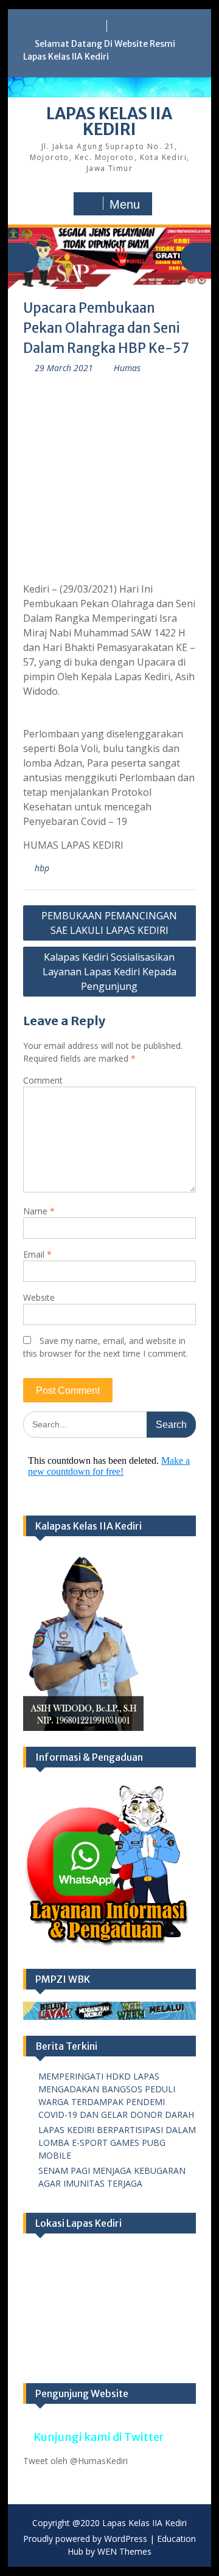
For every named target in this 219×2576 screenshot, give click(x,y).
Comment (43, 1080)
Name (39, 1211)
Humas (127, 368)
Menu (125, 204)
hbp (42, 868)
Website (39, 1297)
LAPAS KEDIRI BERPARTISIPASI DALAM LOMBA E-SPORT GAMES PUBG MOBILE (117, 2143)
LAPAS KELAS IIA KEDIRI (109, 121)
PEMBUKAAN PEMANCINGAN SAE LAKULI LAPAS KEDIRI (109, 923)
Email (37, 1254)
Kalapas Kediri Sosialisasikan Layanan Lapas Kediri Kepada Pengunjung (109, 972)
